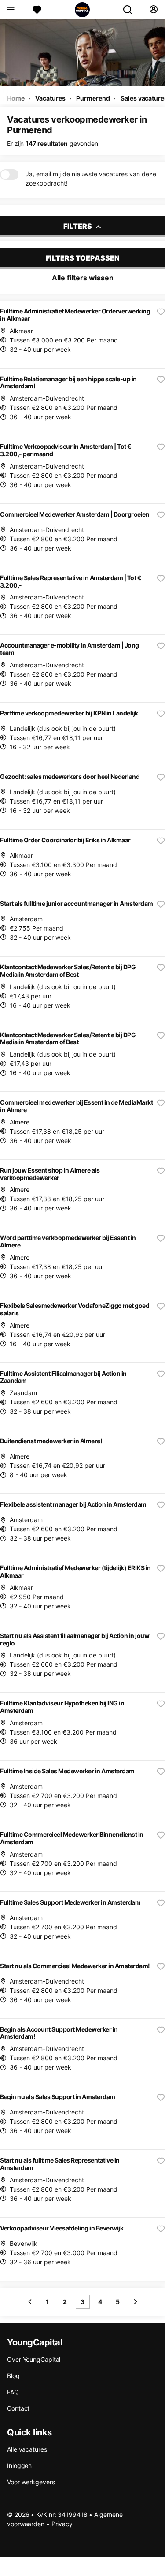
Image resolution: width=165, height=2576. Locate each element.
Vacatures (50, 98)
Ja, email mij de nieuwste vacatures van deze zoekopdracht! (91, 179)
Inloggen (19, 2466)
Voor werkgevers (31, 2482)
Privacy (62, 2524)
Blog (13, 2376)
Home (16, 98)
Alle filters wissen (83, 278)
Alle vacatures (27, 2449)
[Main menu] (10, 10)
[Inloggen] (153, 10)
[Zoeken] (131, 10)
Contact (18, 2408)
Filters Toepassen (83, 258)
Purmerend (93, 98)
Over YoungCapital (34, 2359)
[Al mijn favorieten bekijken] (37, 10)
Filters (78, 226)
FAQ (13, 2392)
